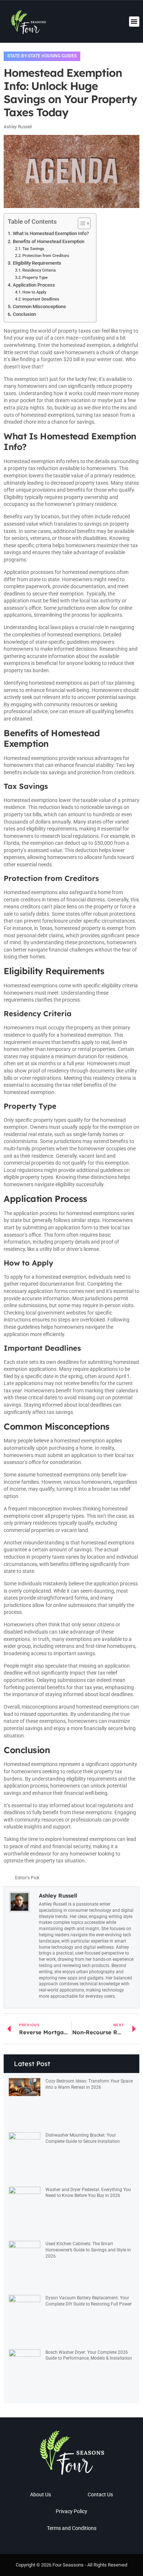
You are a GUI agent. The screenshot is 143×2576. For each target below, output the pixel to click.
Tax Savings (33, 249)
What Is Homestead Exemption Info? (51, 233)
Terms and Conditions (72, 2528)
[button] (134, 22)
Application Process (34, 285)
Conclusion (24, 314)
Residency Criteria (39, 270)
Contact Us (100, 2494)
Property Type (35, 277)
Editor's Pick (27, 1878)
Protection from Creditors (46, 256)
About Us (41, 2494)
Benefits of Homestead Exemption (49, 241)
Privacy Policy (71, 2511)
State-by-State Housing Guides (42, 56)
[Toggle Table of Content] (80, 223)
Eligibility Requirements (37, 263)
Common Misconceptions (39, 307)
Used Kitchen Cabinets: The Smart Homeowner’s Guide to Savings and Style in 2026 (88, 2250)
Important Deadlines (41, 299)
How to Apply (34, 292)
